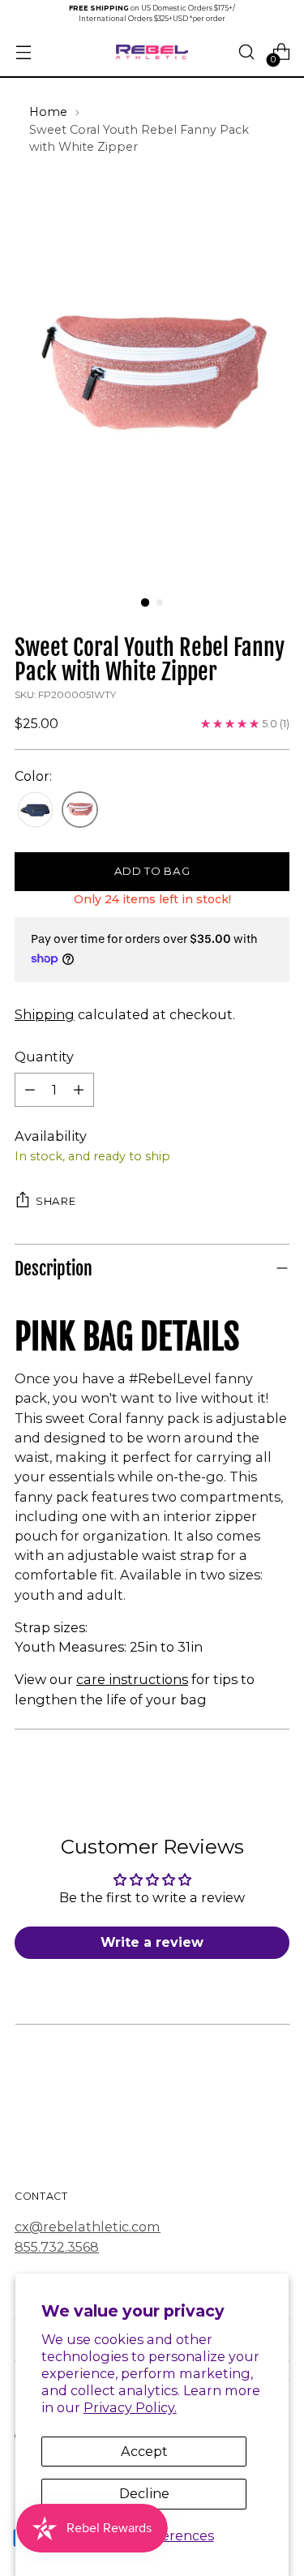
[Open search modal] (246, 52)
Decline (144, 2493)
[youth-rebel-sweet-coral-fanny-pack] (80, 810)
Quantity (44, 1057)
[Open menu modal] (23, 52)
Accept (144, 2451)
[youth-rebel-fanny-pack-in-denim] (35, 810)
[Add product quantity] (79, 1090)
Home (48, 112)
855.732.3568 (57, 2247)
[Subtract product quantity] (30, 1090)
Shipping (45, 1014)
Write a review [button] (152, 1942)
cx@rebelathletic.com (88, 2227)
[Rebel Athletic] (152, 52)
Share (56, 1201)
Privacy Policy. (130, 2407)
